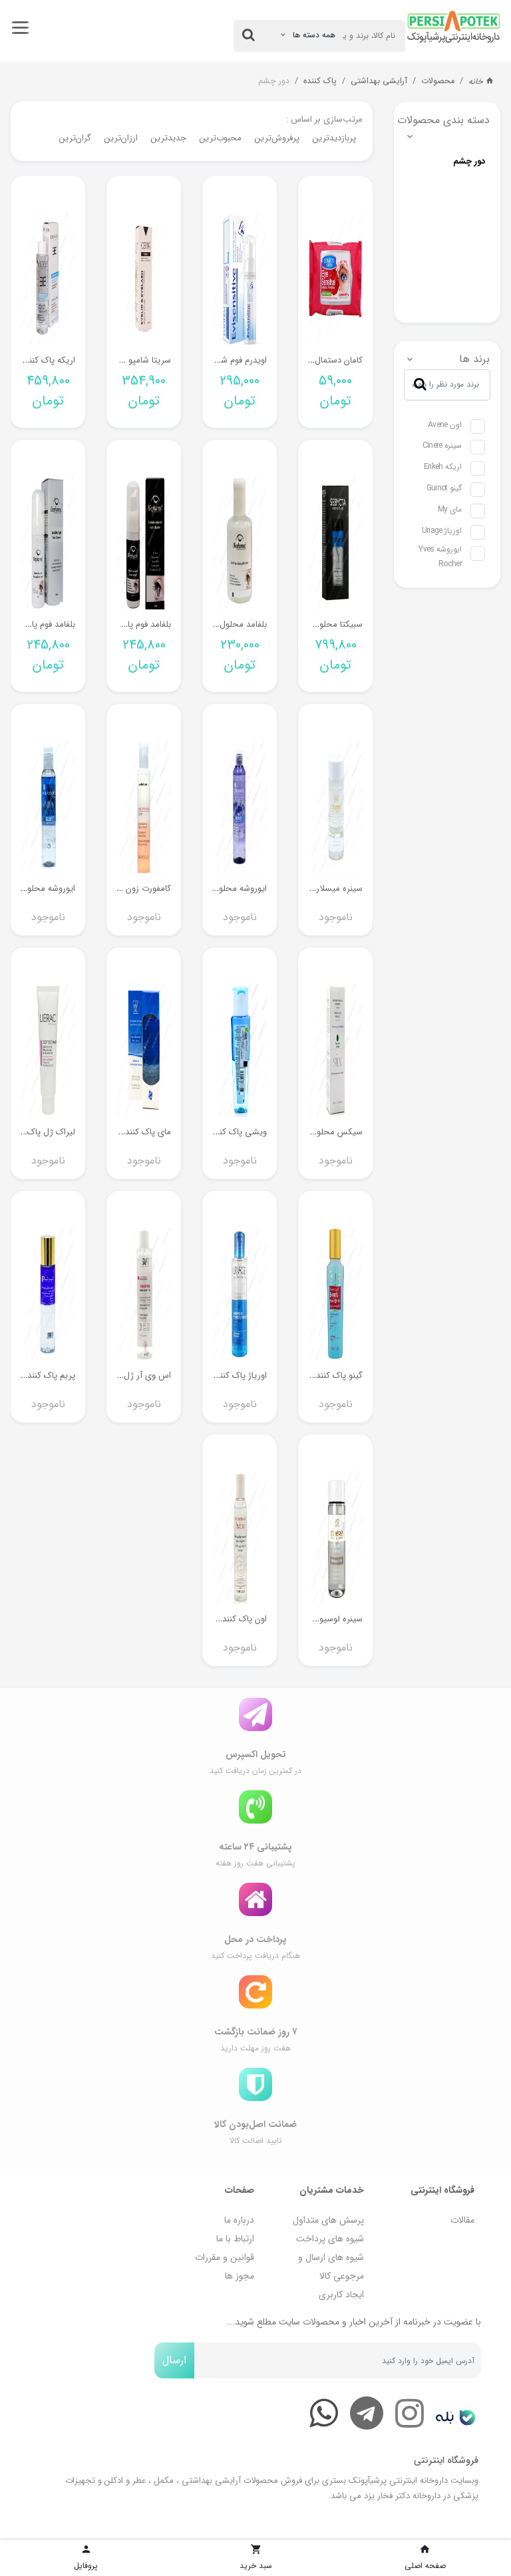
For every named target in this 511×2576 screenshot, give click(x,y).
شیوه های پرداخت (330, 2239)
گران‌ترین (75, 138)
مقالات (462, 2220)
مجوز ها (240, 2276)
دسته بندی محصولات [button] (447, 120)
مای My (450, 509)
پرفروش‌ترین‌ (277, 138)
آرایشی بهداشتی (379, 81)
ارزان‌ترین (121, 138)
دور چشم (274, 81)
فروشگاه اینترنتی (442, 2190)
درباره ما (239, 2220)
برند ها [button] (474, 359)
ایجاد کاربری (341, 2295)
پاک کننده (320, 81)
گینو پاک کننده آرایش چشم (315, 1375)
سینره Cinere (442, 445)
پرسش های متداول (328, 2220)
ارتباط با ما (235, 2239)
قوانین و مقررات (225, 2257)
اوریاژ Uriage (442, 531)
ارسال (174, 2360)
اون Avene (445, 425)
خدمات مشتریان (332, 2190)
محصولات (438, 81)
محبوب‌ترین (221, 138)
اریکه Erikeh (443, 467)
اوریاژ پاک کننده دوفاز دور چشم (212, 1375)
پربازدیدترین (334, 138)
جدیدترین (169, 138)
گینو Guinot (444, 488)
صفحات (240, 2190)
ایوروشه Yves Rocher (440, 557)
